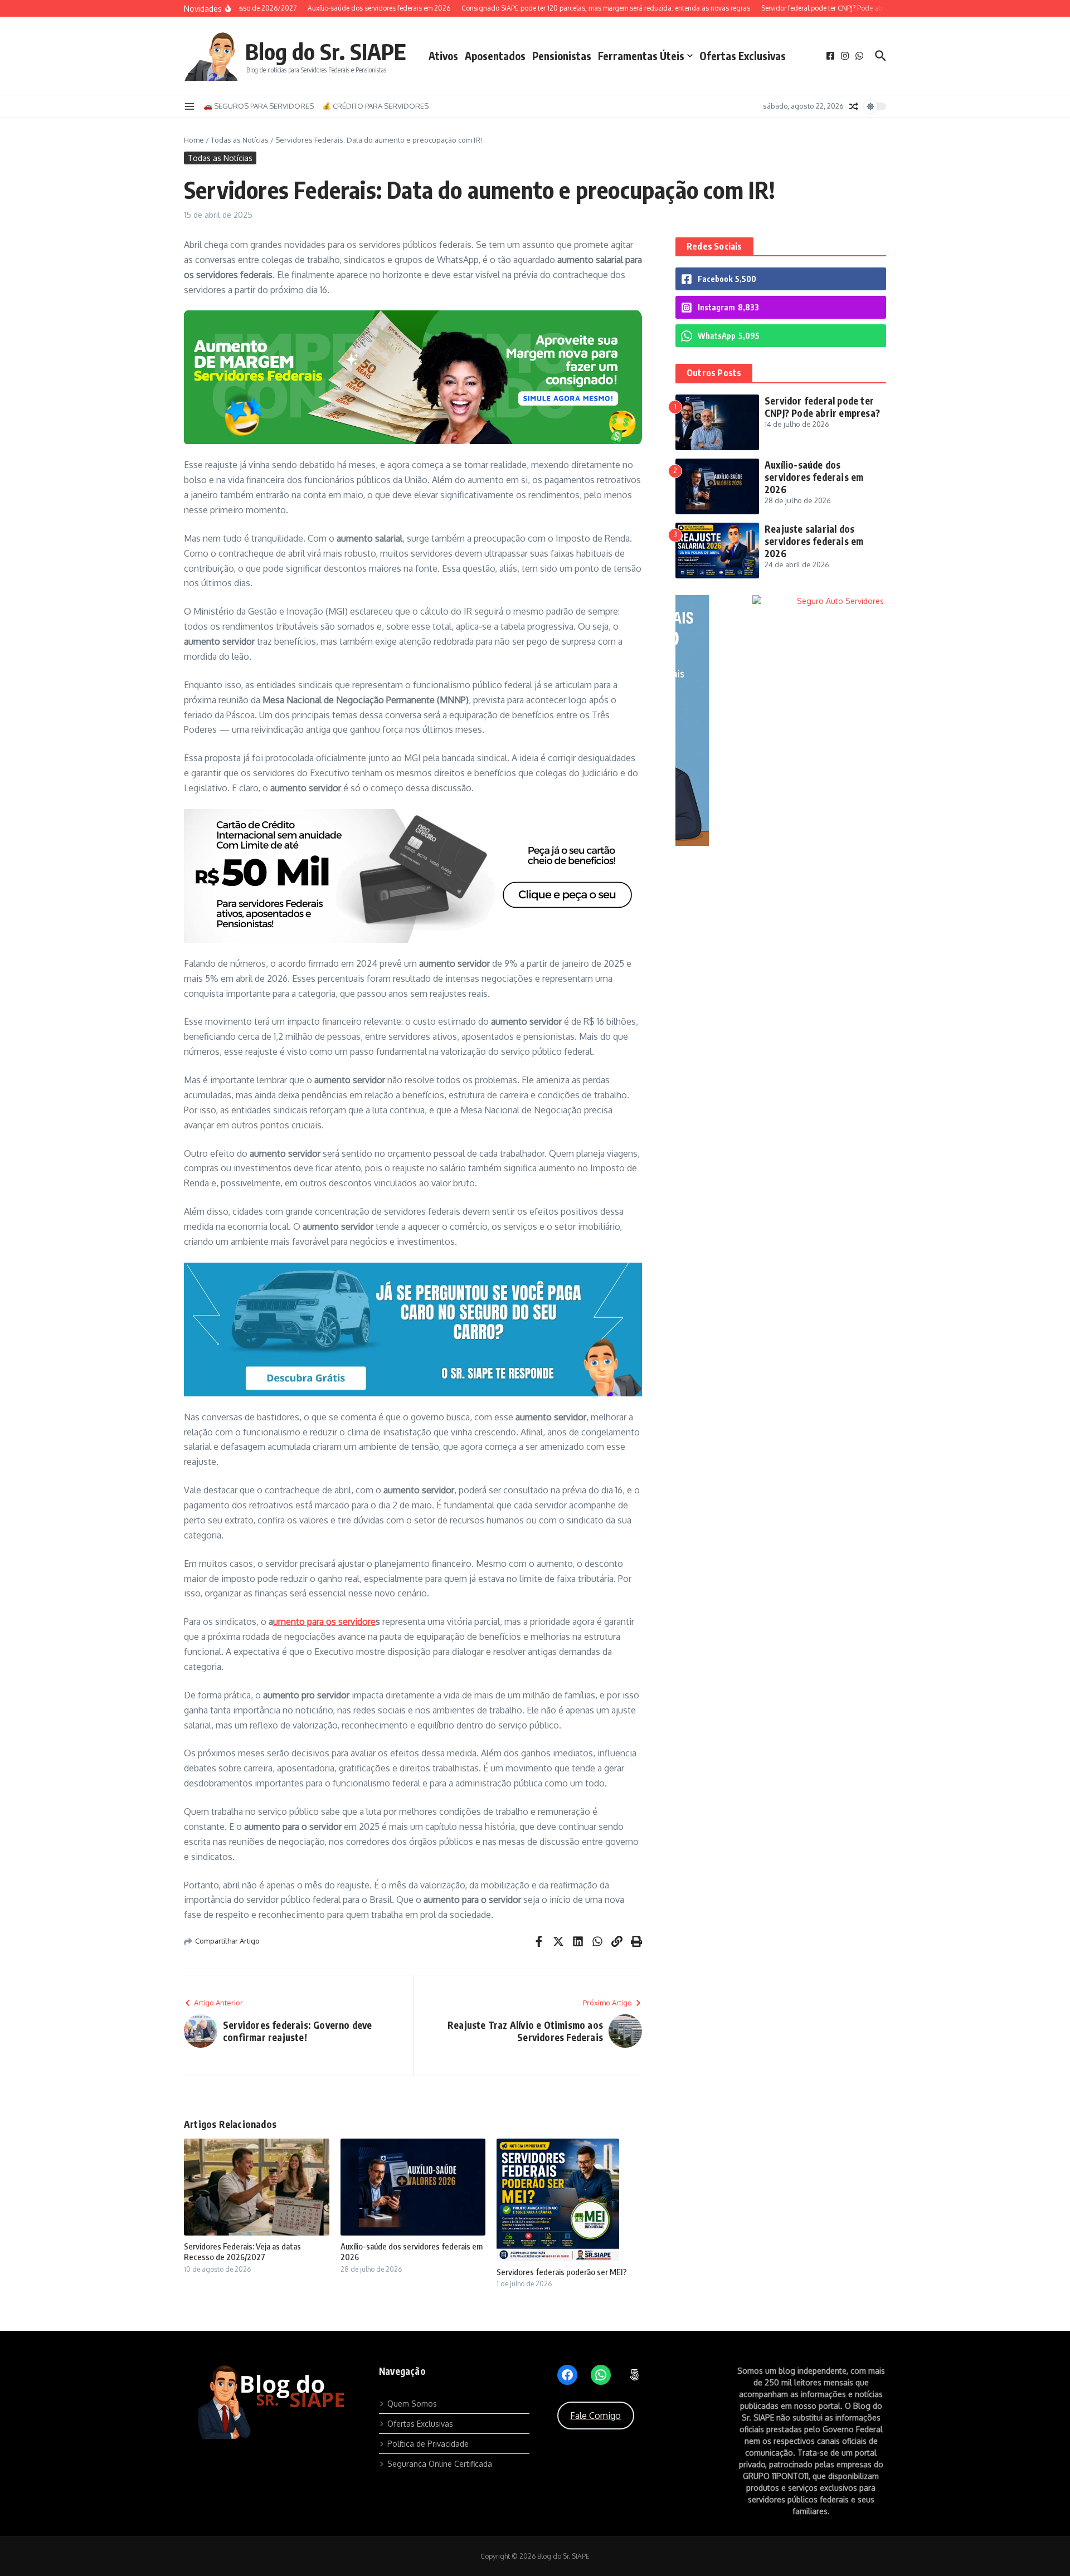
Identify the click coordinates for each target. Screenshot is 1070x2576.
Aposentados (495, 56)
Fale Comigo (595, 2416)
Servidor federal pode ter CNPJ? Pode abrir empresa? (822, 407)
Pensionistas (562, 56)
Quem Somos (412, 2404)
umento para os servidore (324, 1621)
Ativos (443, 56)
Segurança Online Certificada (440, 2464)
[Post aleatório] (854, 106)
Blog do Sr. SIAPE (326, 51)
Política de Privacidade (428, 2444)
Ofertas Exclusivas (743, 56)
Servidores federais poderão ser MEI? (562, 2272)
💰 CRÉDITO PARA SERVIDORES (375, 106)
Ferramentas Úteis (641, 56)
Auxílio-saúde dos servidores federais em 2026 (814, 477)
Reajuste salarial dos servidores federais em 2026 (814, 541)
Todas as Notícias (240, 140)
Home (194, 140)
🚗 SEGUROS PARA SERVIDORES (259, 106)
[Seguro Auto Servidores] (741, 601)
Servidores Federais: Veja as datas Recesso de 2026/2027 (242, 2252)
